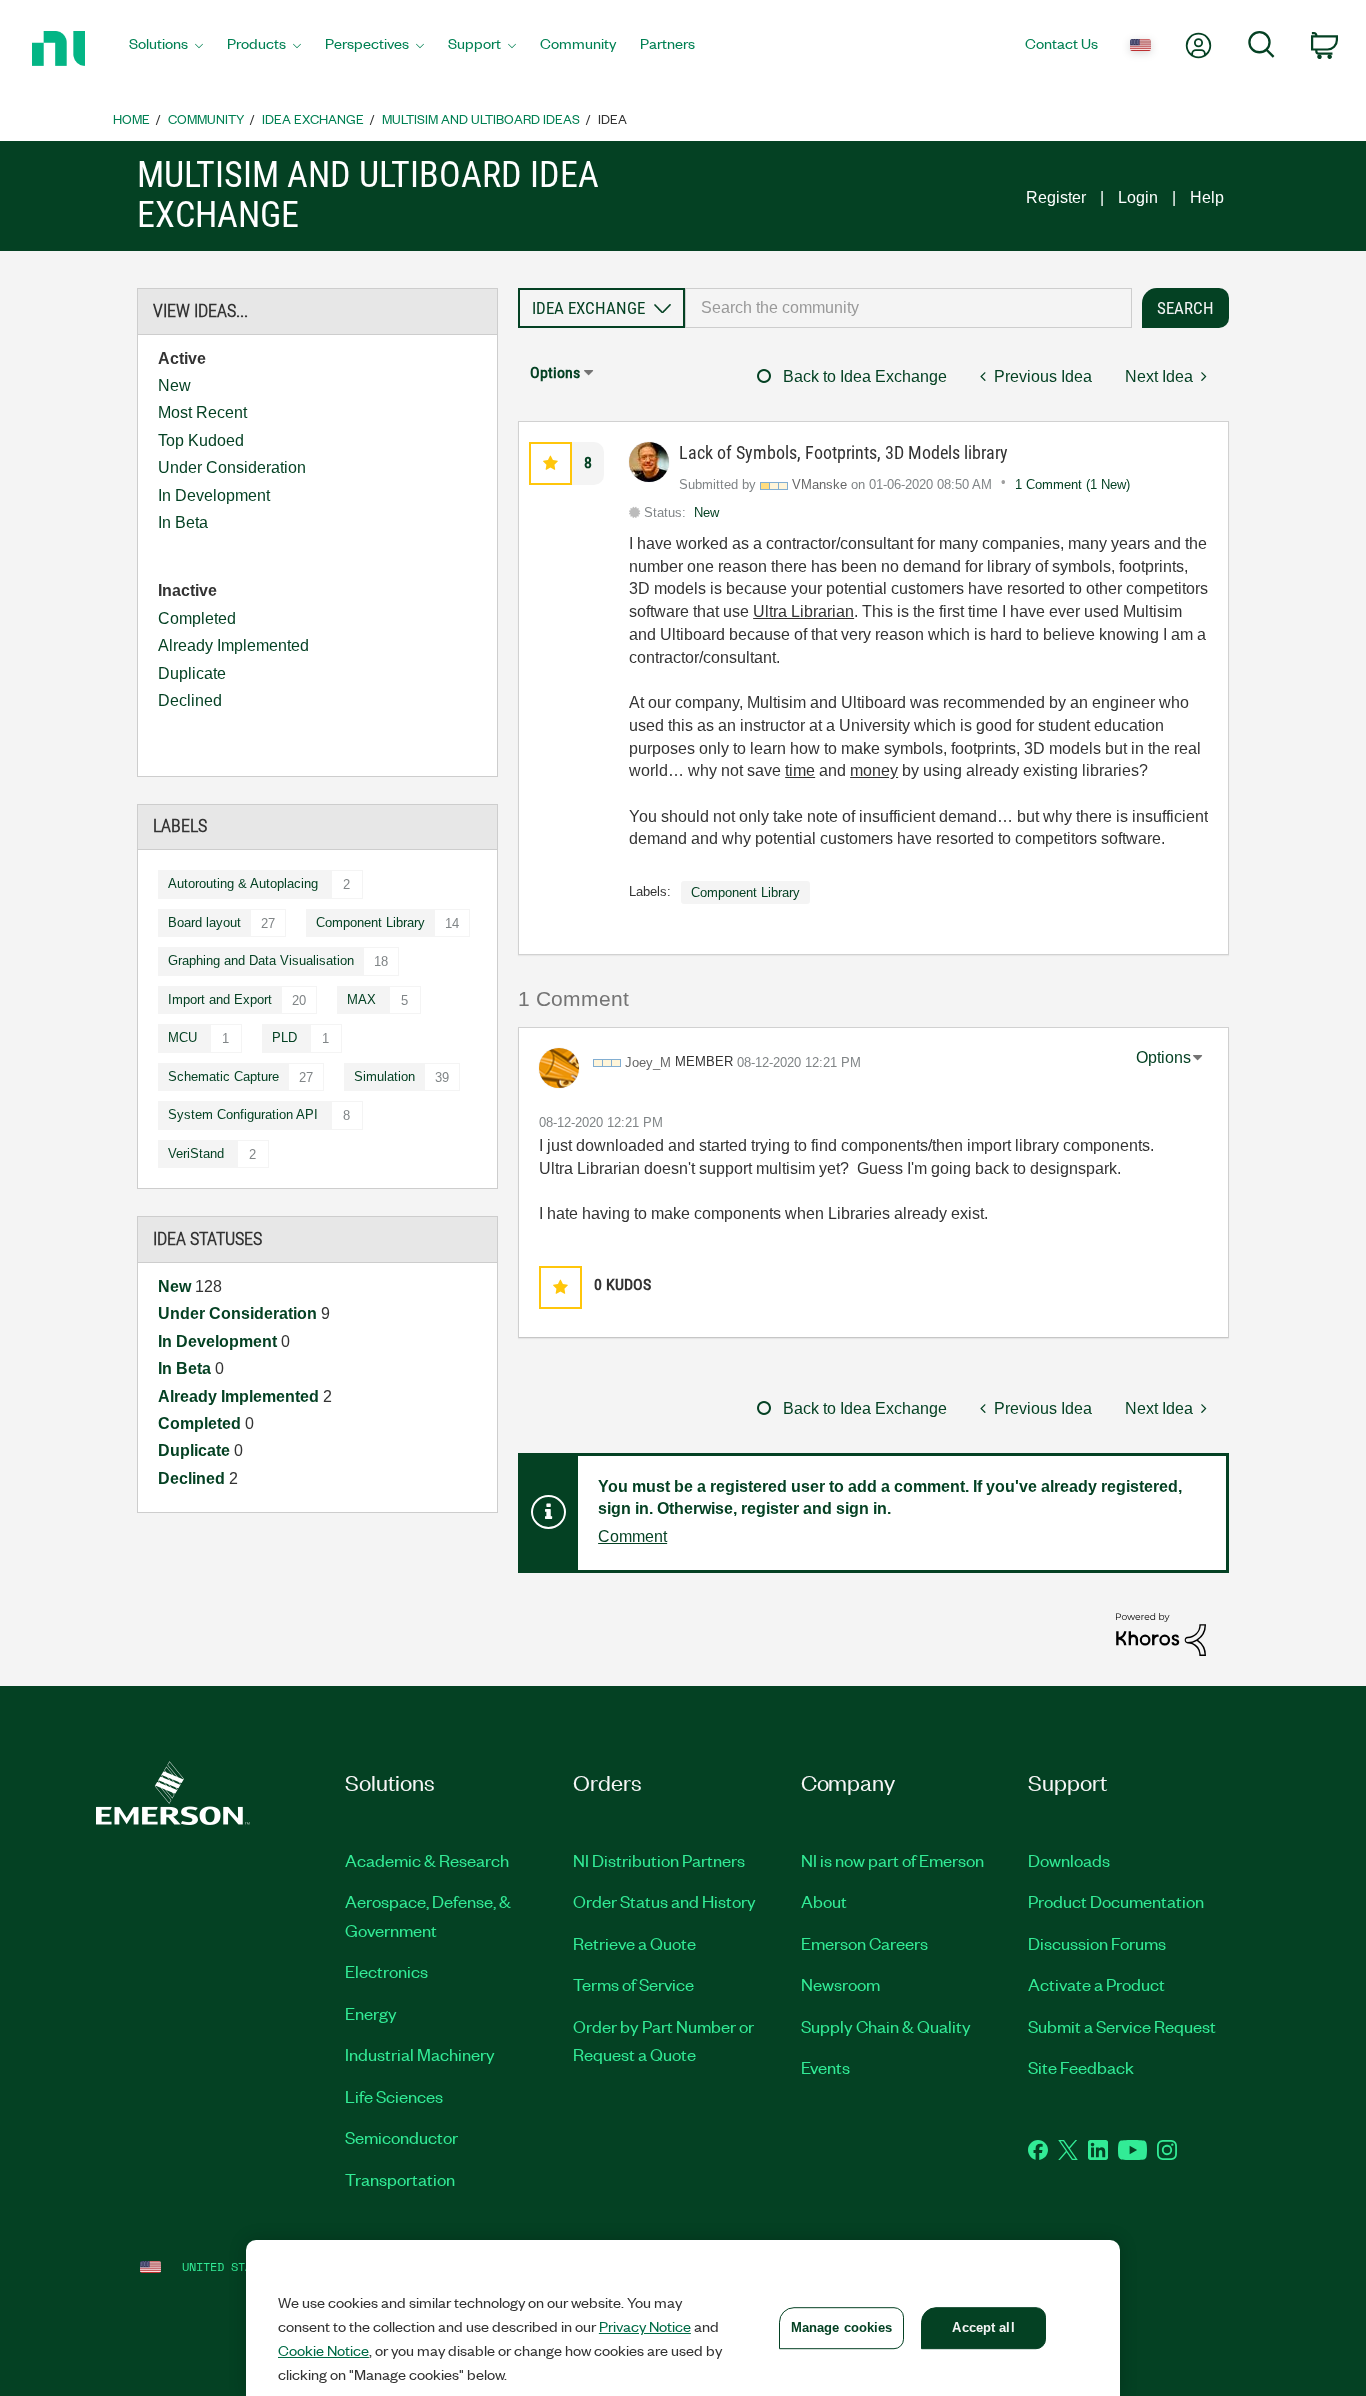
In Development (214, 495)
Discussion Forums (1097, 1943)
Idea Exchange (313, 118)
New (174, 385)
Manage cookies (842, 2327)
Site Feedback (1081, 2067)
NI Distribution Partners (659, 1860)
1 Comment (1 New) (1072, 484)
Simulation (384, 1076)
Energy (371, 2013)
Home (131, 118)
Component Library (370, 922)
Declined (190, 700)
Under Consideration (232, 467)
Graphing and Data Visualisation (261, 960)
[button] (550, 463)
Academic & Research (427, 1860)
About (824, 1901)
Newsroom (840, 1984)
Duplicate (192, 673)
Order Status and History (664, 1901)
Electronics (386, 1971)
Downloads (1069, 1860)
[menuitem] (166, 49)
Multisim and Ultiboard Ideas (481, 118)
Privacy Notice (645, 2326)
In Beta (183, 522)
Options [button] (555, 372)
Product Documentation (1116, 1901)
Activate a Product (1096, 1984)
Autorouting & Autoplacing (243, 883)
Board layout (204, 922)
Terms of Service (633, 1984)
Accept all (983, 2327)
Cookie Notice (323, 2350)
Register (1056, 197)
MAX (361, 999)
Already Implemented (233, 645)
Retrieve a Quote (634, 1943)
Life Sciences (394, 2096)
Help (1207, 197)
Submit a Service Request (1122, 2026)
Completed (197, 618)
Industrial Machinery (420, 2054)
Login (1138, 197)
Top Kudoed (201, 440)
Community (206, 118)
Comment (632, 1536)
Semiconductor (401, 2137)
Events (825, 2067)
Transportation (400, 2179)
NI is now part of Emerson (892, 1860)
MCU (182, 1037)
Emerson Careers (864, 1943)
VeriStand (196, 1153)
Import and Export (220, 999)
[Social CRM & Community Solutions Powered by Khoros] (1161, 1633)
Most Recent (202, 412)
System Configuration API (243, 1114)
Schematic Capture (223, 1076)
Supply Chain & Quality (886, 2026)
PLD (284, 1037)
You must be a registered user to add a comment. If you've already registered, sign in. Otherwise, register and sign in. (890, 1498)
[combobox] (908, 308)
